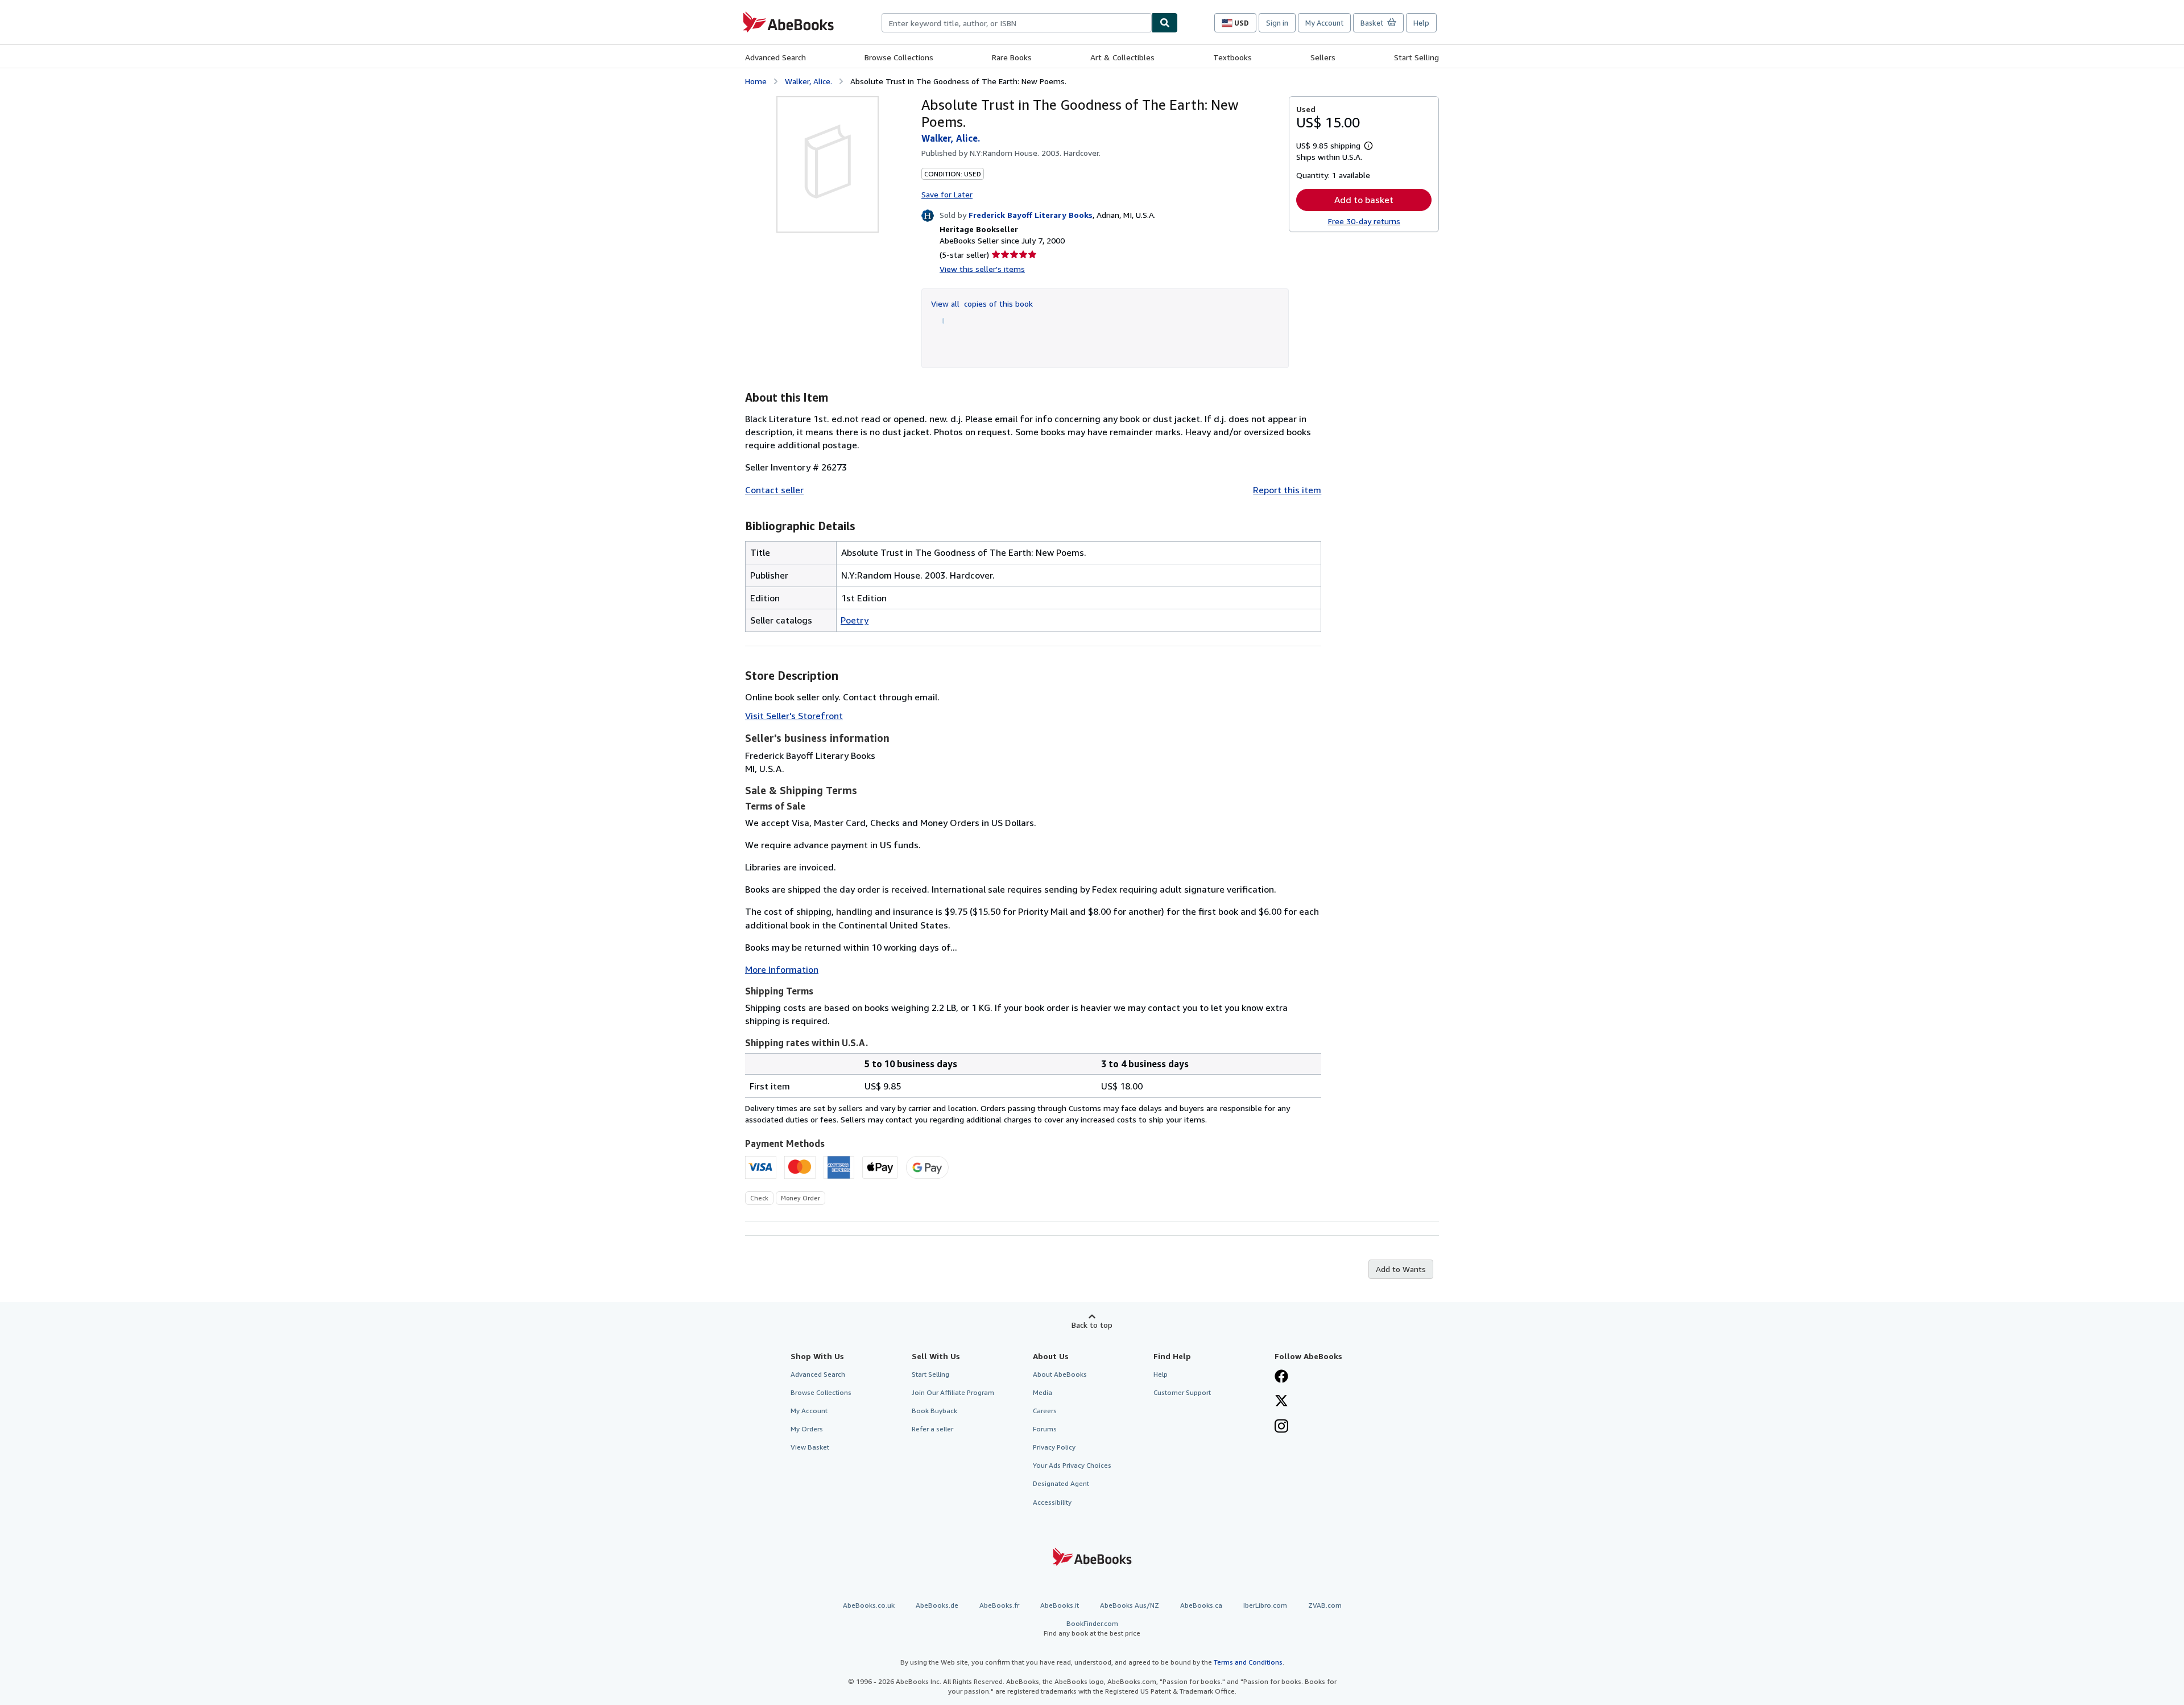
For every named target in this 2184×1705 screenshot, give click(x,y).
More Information (782, 969)
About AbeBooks (1060, 1374)
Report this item (1287, 490)
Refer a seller (932, 1429)
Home (756, 81)
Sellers (1323, 57)
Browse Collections (899, 57)
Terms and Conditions (1248, 1662)
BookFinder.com (1092, 1628)
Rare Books (1012, 57)
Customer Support (1182, 1392)
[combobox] (1017, 23)
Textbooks (1232, 57)
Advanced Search (775, 57)
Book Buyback (934, 1411)
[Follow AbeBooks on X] (1281, 1402)
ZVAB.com (1325, 1605)
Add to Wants (1401, 1269)
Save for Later (947, 194)
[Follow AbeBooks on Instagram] (1281, 1427)
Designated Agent (1061, 1483)
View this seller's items (982, 269)
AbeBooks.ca (1201, 1605)
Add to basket (1364, 200)
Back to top (1092, 1325)
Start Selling (1416, 57)
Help (1421, 23)
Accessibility (1052, 1502)
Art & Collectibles (1122, 57)
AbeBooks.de (937, 1605)
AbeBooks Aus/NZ (1130, 1605)
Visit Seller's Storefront (794, 716)
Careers (1045, 1411)
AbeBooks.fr (999, 1605)
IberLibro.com (1265, 1605)
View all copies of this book (982, 304)
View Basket (810, 1447)
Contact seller (774, 490)
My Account (1324, 23)
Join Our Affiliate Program (953, 1392)
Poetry (855, 620)
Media (1043, 1392)
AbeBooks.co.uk (869, 1605)
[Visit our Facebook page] (1281, 1377)
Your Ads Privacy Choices (1072, 1465)
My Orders (807, 1429)
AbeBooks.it (1060, 1605)
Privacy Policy (1054, 1447)
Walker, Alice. (808, 81)
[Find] (1165, 23)
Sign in (1277, 23)
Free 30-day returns (1364, 221)
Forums (1045, 1429)
